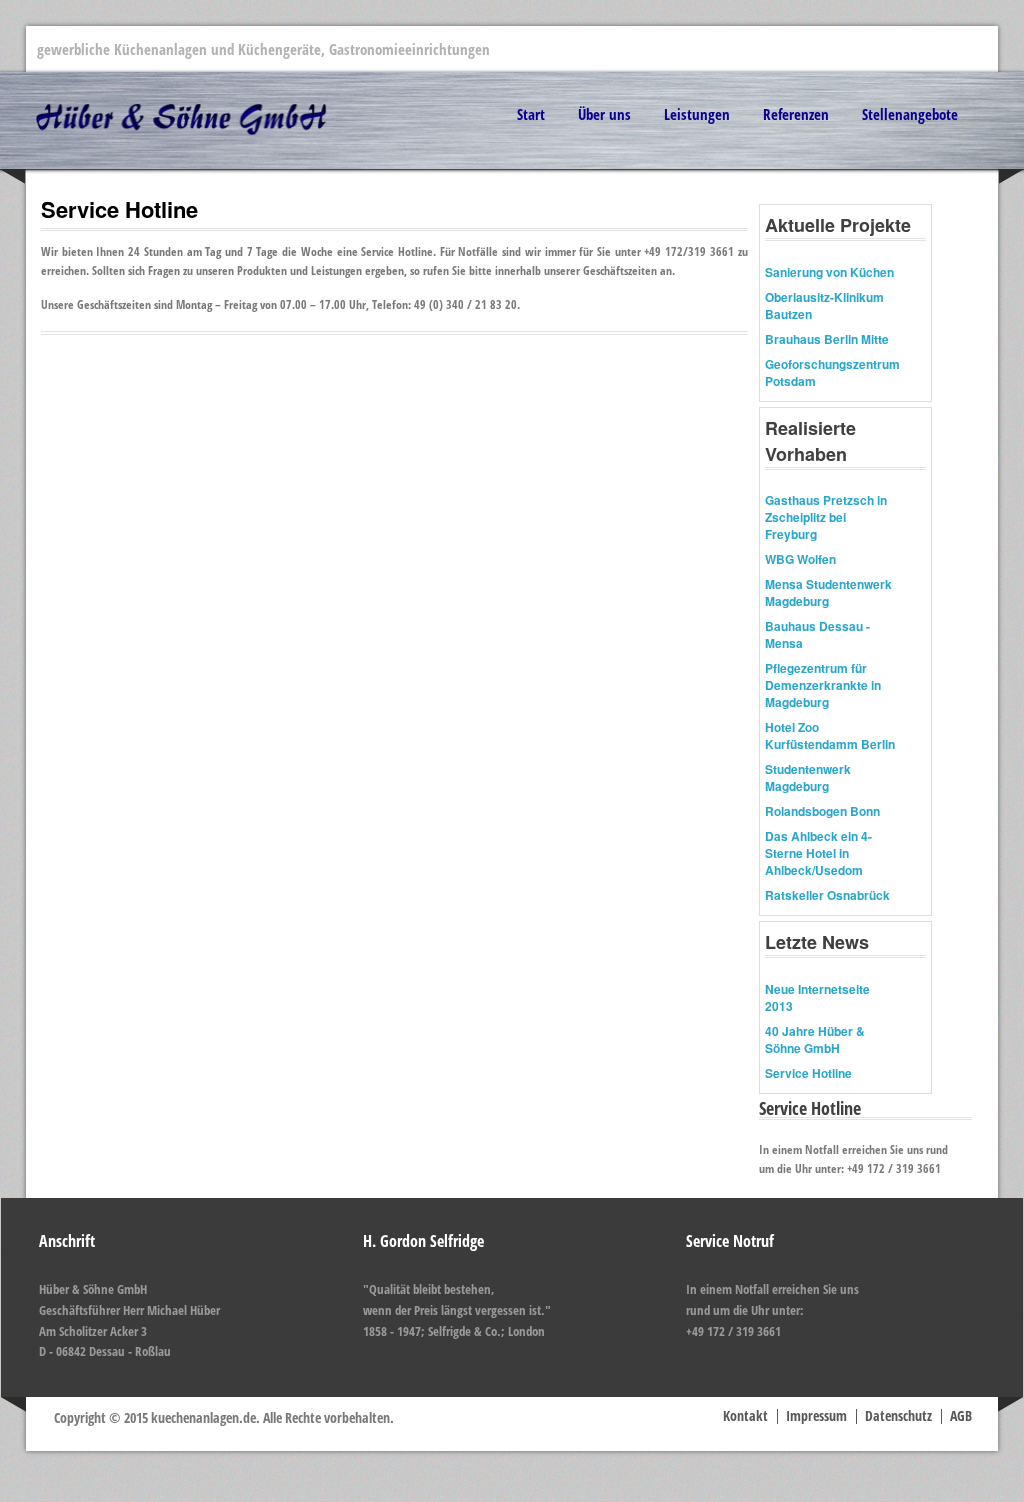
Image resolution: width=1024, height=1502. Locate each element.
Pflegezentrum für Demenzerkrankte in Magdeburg (823, 685)
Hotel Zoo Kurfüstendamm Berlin (830, 735)
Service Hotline (808, 1073)
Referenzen (796, 114)
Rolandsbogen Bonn (822, 811)
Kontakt (745, 1415)
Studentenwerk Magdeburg (808, 777)
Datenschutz (898, 1415)
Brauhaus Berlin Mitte (827, 339)
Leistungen (697, 114)
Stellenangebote (910, 114)
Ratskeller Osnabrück (827, 895)
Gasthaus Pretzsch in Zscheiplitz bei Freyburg (826, 517)
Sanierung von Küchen (829, 272)
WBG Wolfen (800, 559)
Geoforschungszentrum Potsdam (832, 372)
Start (531, 114)
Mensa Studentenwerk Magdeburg (828, 592)
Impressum (816, 1415)
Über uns (604, 114)
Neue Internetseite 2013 (817, 997)
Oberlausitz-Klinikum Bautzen (824, 305)
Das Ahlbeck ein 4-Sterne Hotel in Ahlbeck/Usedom (818, 853)
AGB (961, 1415)
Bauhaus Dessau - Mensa (817, 634)
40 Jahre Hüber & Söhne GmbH (815, 1039)
